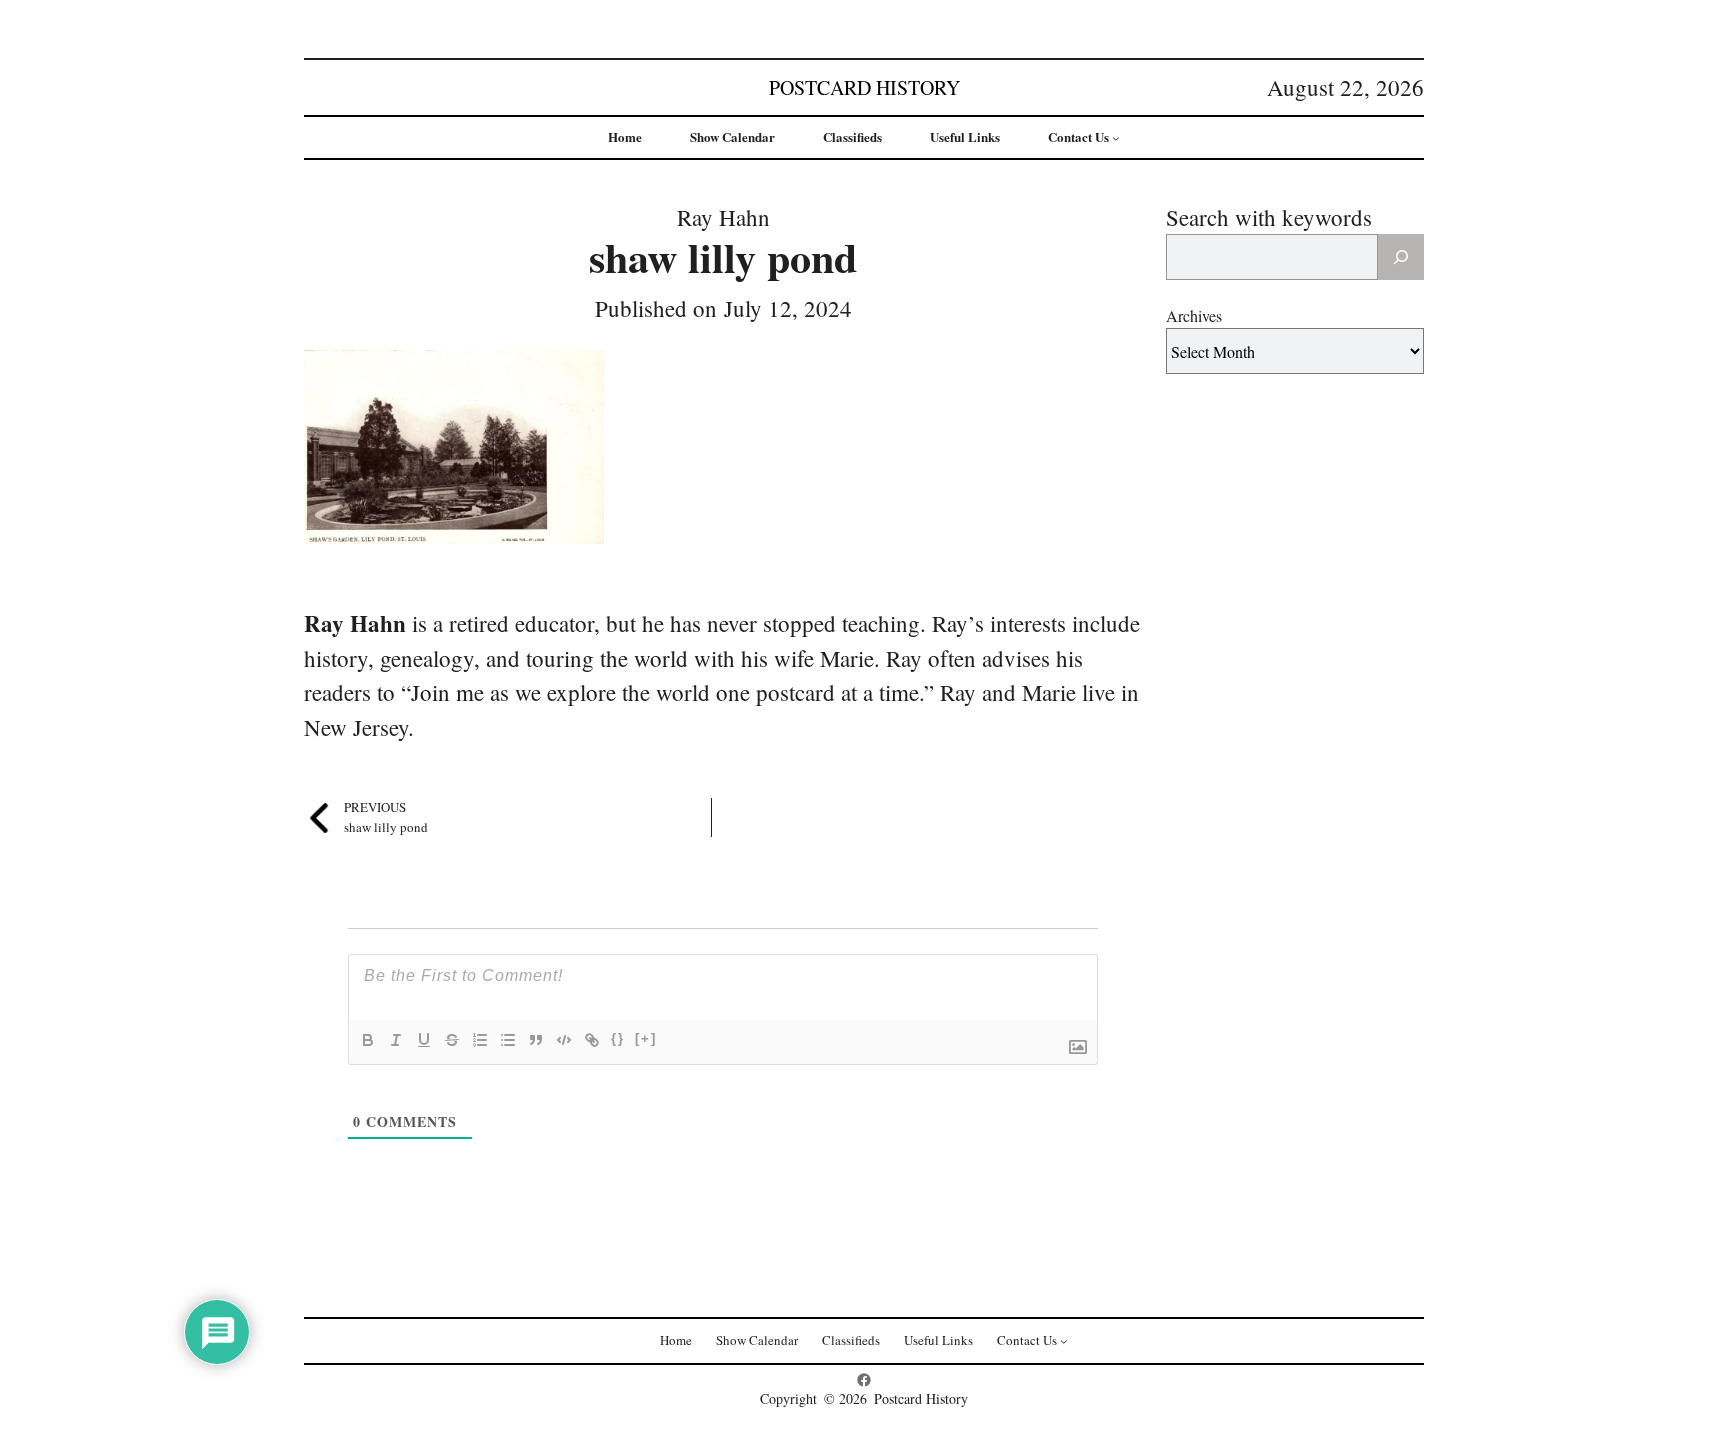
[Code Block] (564, 1040)
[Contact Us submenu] (1116, 138)
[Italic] (396, 1040)
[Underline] (424, 1040)
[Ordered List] (480, 1040)
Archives (1194, 315)
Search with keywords (1269, 217)
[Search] (1401, 257)
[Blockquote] (536, 1040)
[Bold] (368, 1040)
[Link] (592, 1040)
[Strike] (452, 1040)
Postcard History (864, 87)
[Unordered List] (508, 1040)
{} (618, 1038)
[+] (646, 1038)
